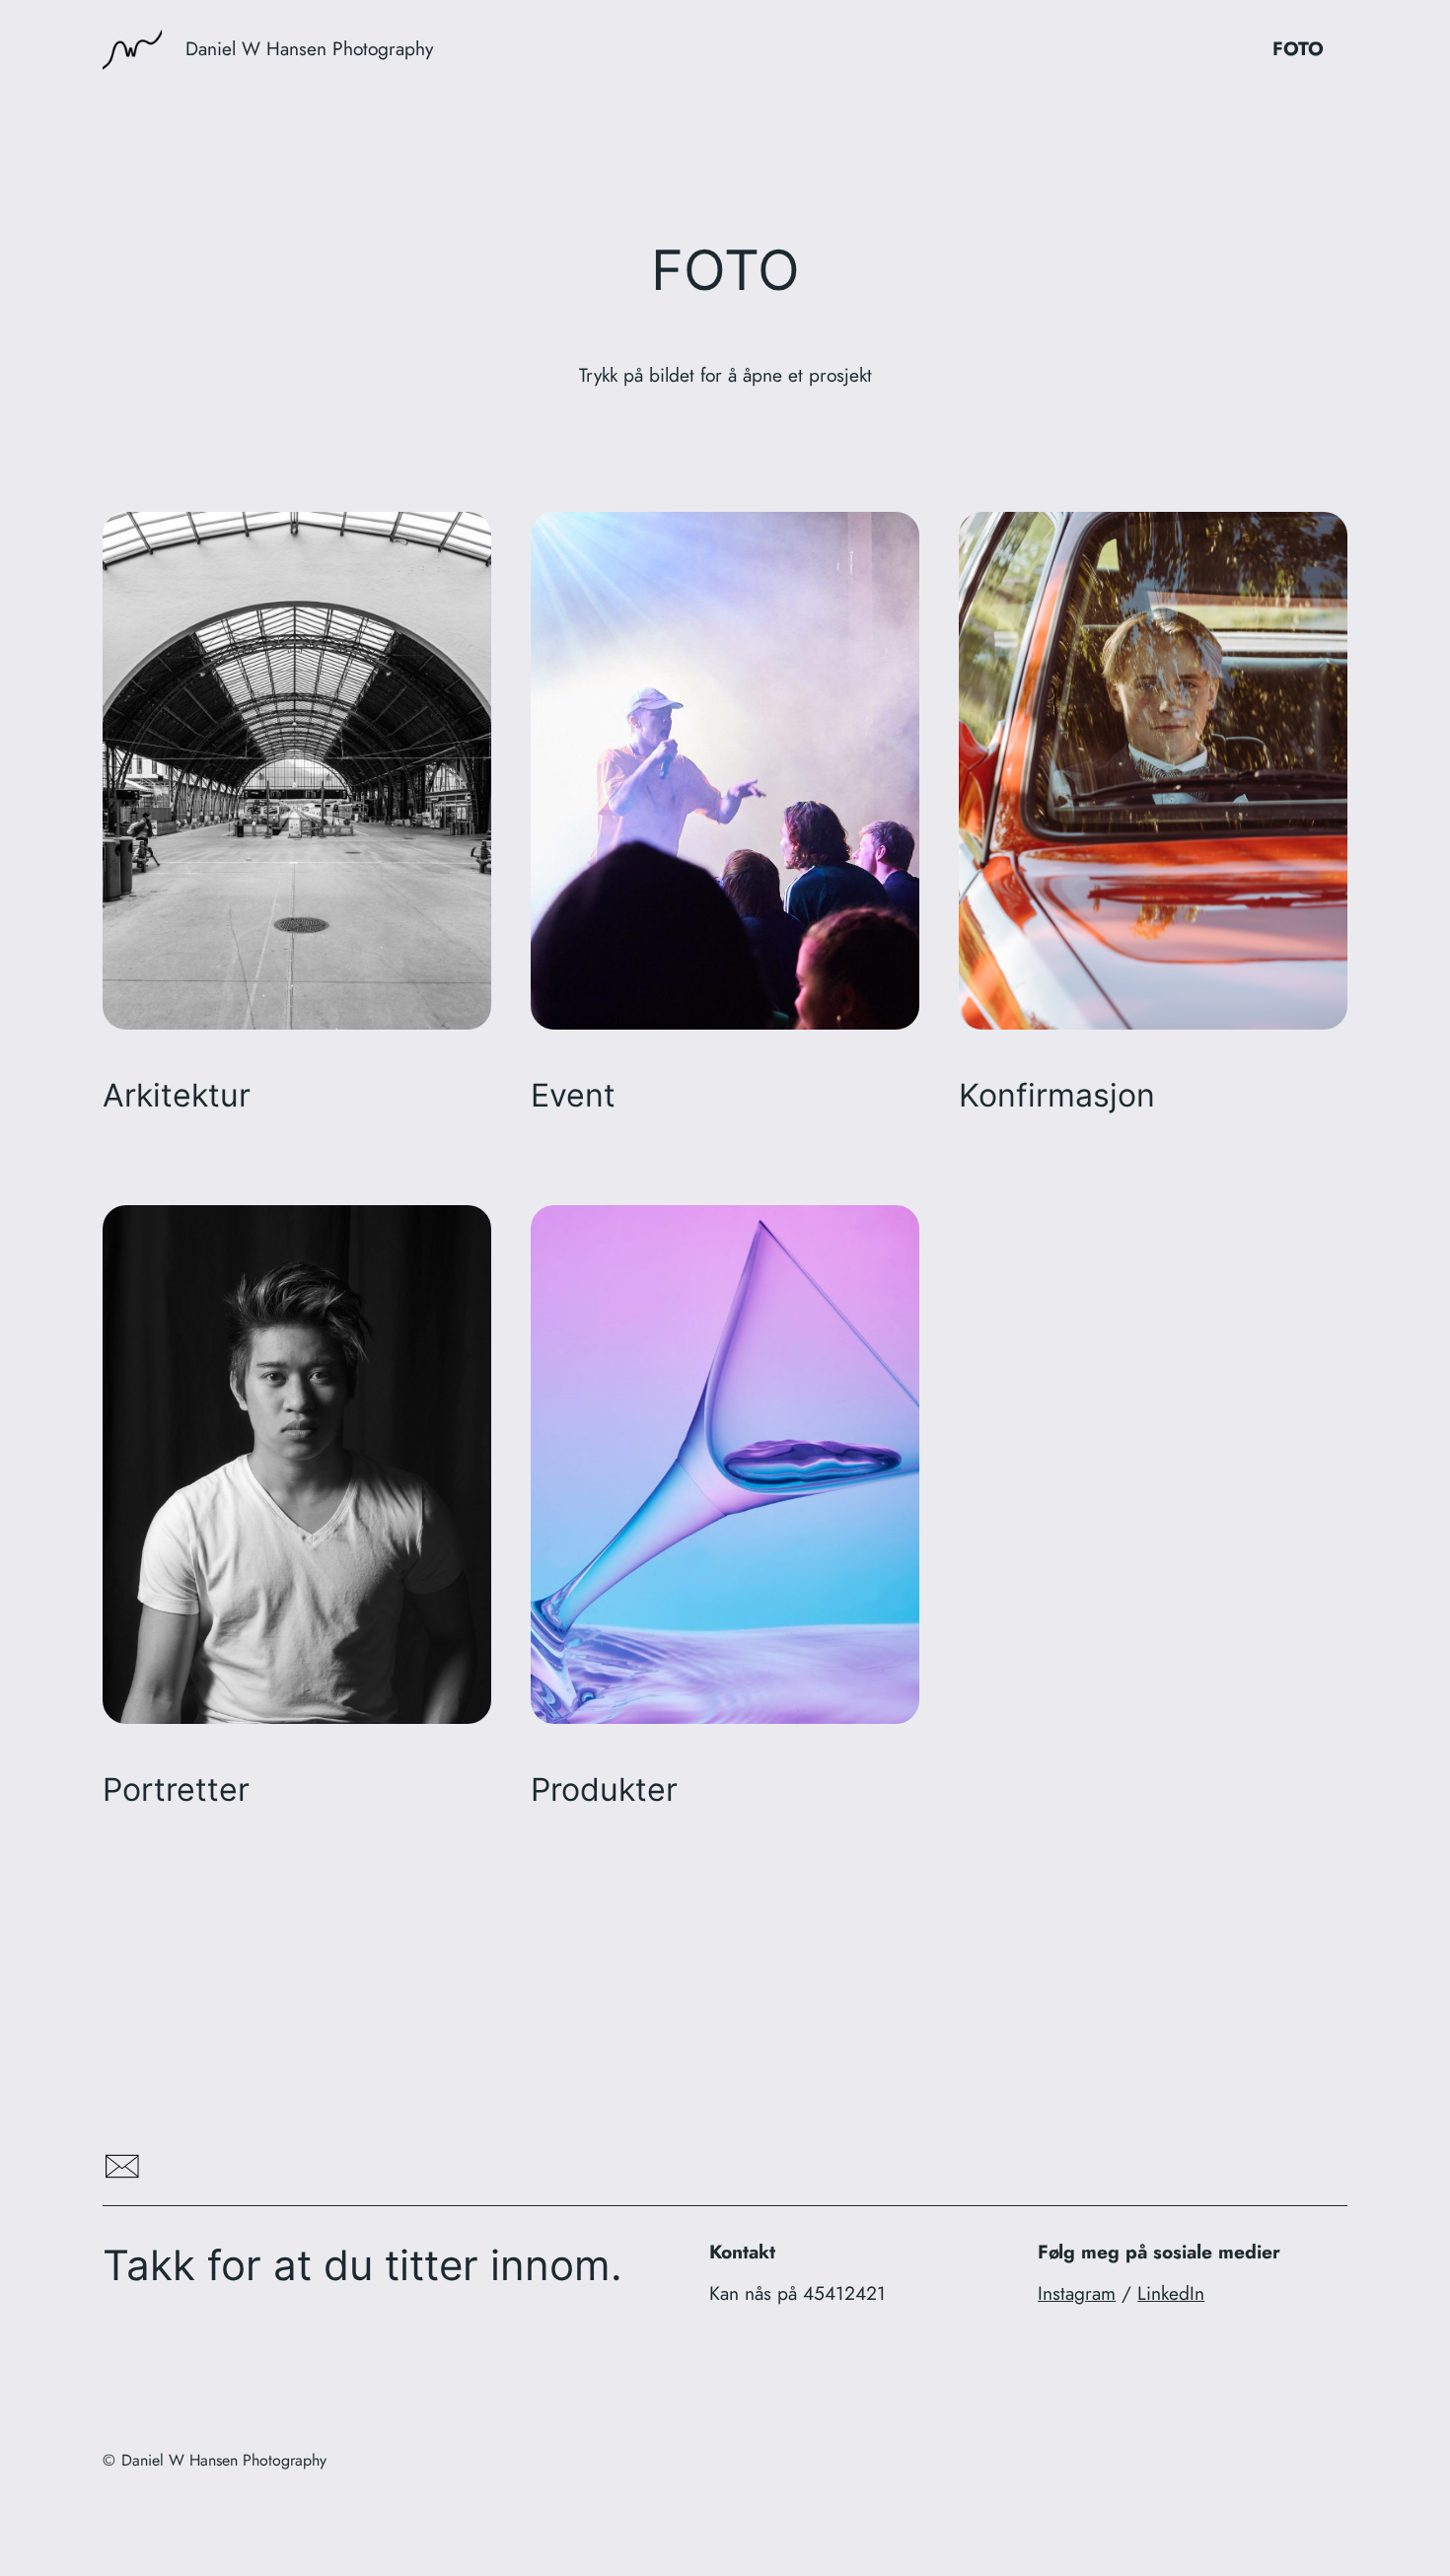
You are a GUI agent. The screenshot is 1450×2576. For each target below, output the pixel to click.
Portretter (176, 1790)
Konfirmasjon (1057, 1096)
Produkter (604, 1790)
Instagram (1077, 2293)
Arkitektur (177, 1096)
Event (573, 1096)
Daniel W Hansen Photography (309, 48)
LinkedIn (1171, 2293)
